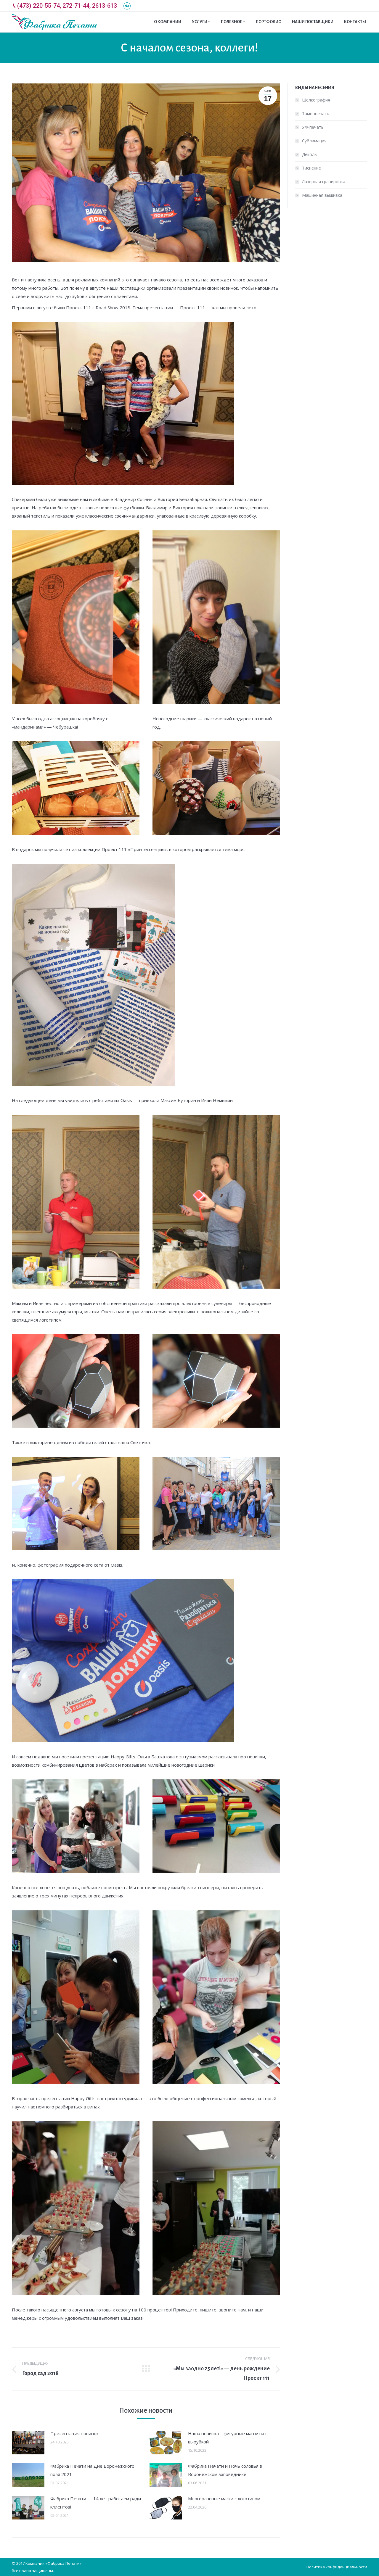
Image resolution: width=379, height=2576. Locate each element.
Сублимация (314, 141)
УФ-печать (313, 127)
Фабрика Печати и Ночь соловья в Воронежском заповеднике (225, 2470)
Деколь (309, 154)
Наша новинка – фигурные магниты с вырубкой (228, 2438)
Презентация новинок (74, 2433)
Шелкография (316, 100)
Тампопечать (316, 113)
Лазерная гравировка (324, 182)
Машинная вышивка (322, 195)
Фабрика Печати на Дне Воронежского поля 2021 (92, 2470)
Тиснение (311, 168)
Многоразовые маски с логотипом (224, 2498)
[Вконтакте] (127, 6)
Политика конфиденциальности (337, 2567)
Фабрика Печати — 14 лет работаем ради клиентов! (96, 2503)
